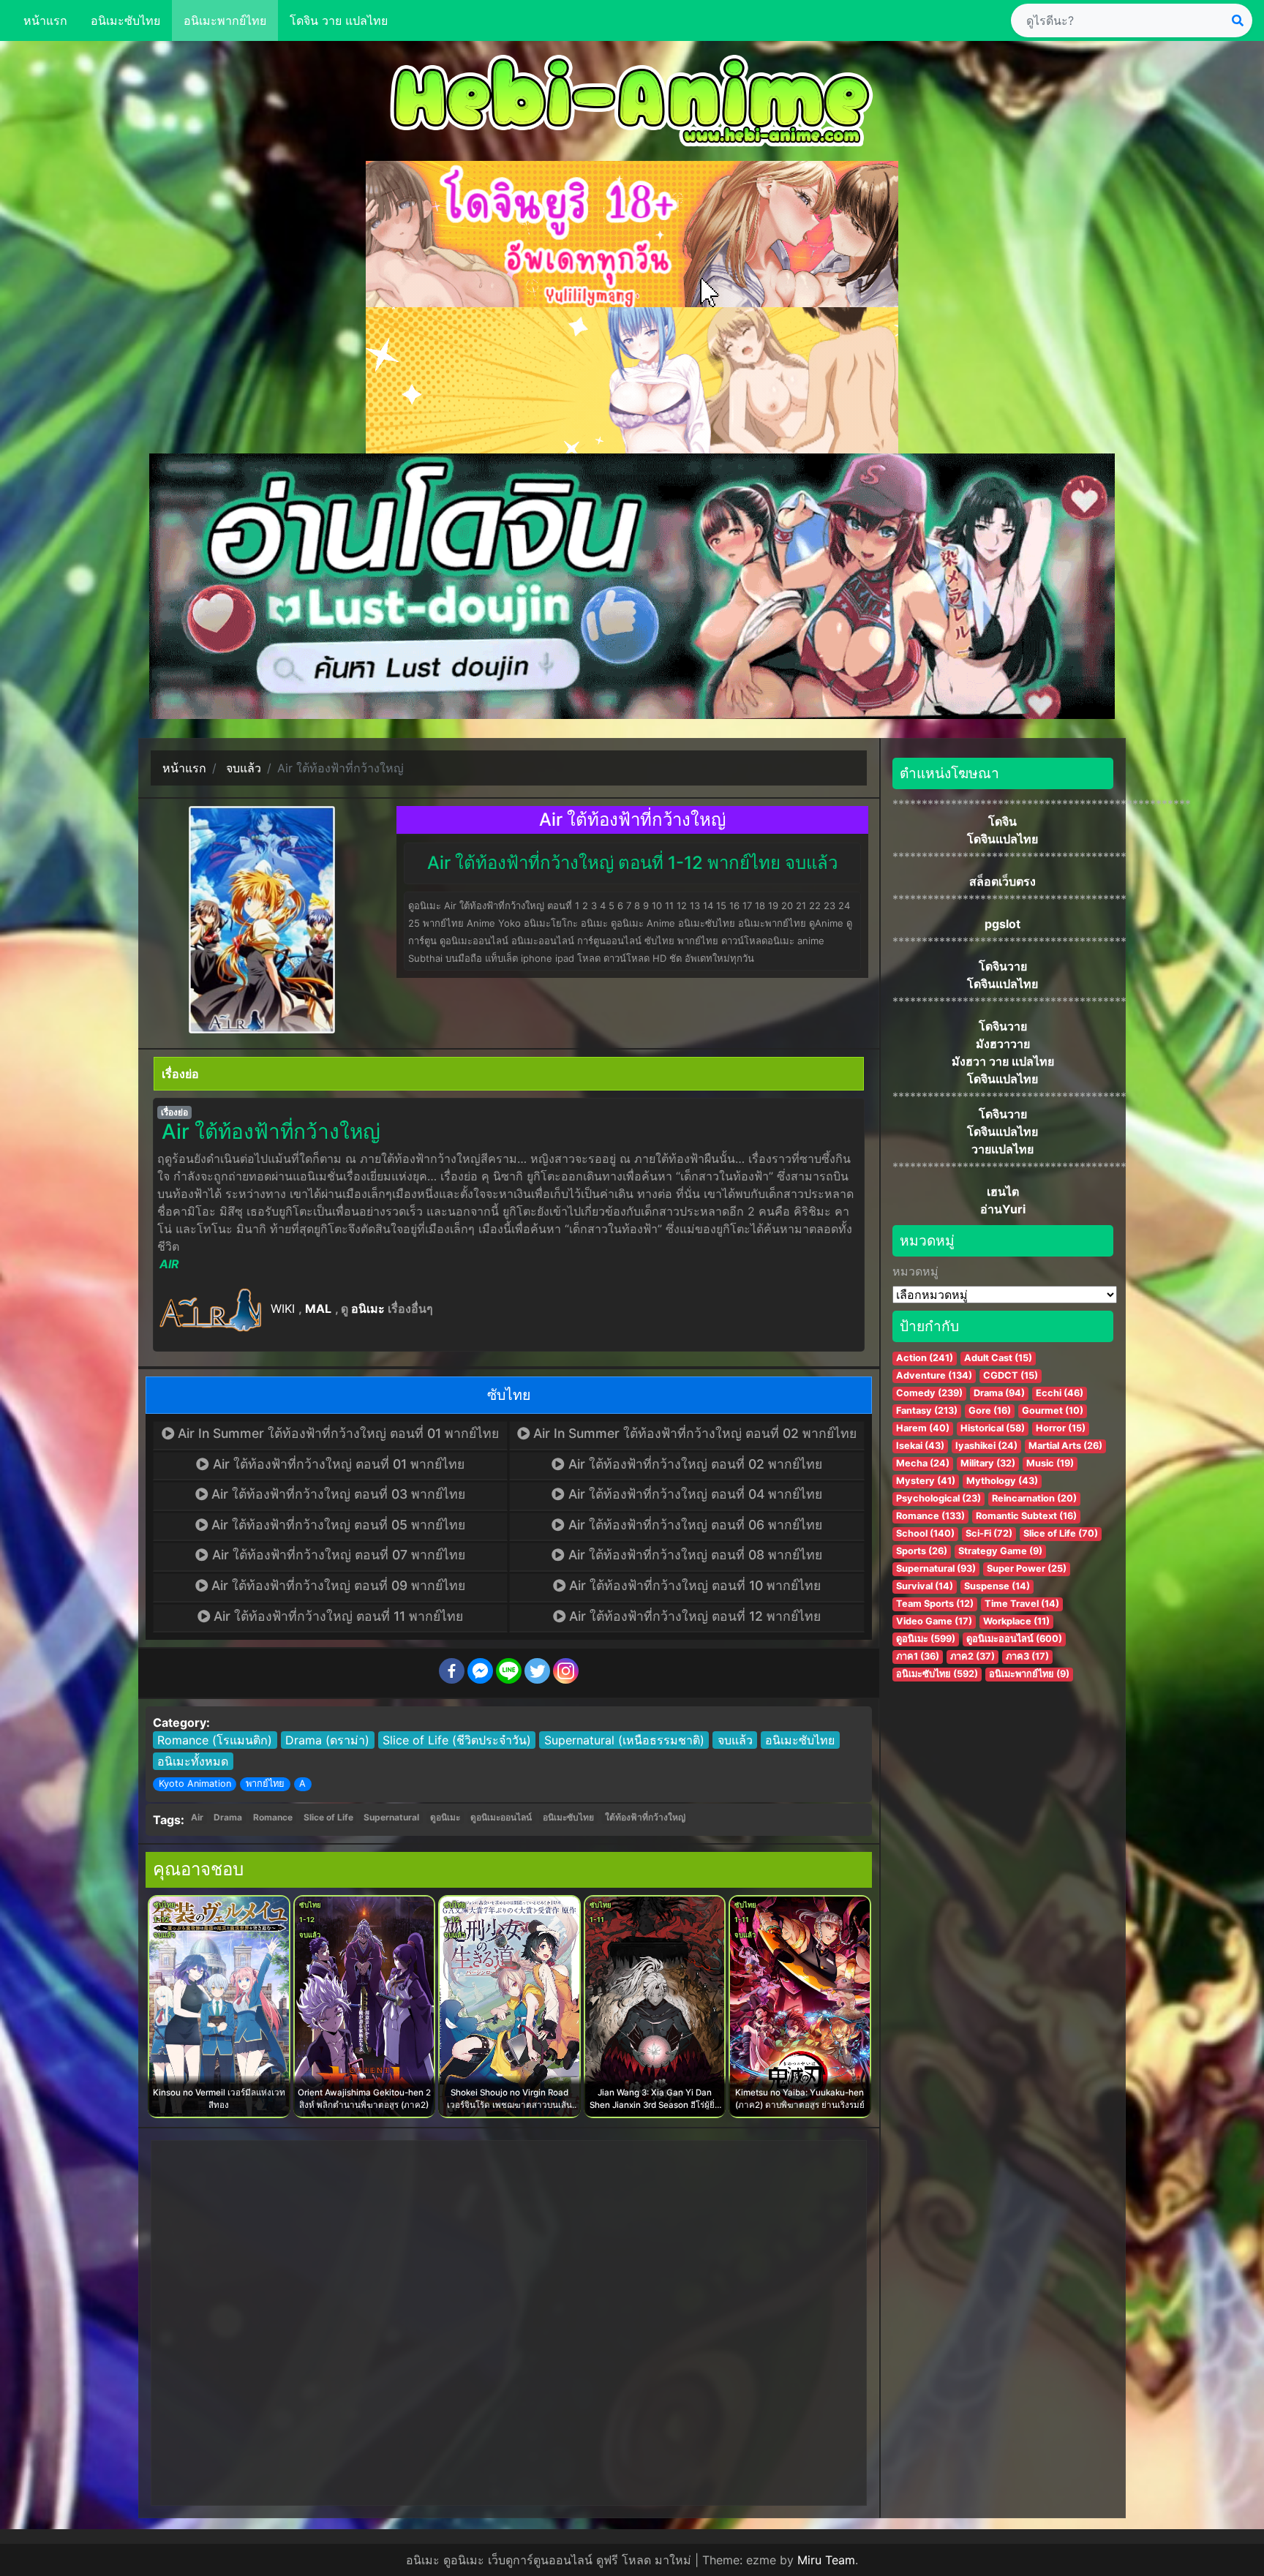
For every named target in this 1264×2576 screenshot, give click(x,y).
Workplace (1016, 1621)
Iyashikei (986, 1446)
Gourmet (1053, 1411)
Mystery (926, 1481)
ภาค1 (918, 1656)
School (925, 1533)
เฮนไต (1003, 1191)
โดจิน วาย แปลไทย (339, 20)
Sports (922, 1551)
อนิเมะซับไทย (125, 20)
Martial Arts (1065, 1446)
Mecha (923, 1463)
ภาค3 (1027, 1656)
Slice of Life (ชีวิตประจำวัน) (457, 1740)
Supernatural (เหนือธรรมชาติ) (624, 1740)
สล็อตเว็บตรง (1002, 881)
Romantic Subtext (1026, 1516)
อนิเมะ (368, 1308)
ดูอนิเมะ (445, 1817)
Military (988, 1463)
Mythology (1002, 1481)
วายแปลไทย (1002, 1149)
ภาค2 (973, 1656)
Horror (1061, 1428)
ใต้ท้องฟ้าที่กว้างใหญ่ (645, 1817)
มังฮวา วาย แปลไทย (1003, 1061)
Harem (923, 1428)
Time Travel (1022, 1604)
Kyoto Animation (195, 1784)
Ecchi (1060, 1393)
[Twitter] (537, 1671)
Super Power (1027, 1568)
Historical (993, 1428)
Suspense (997, 1586)
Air (197, 1817)
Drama (228, 1817)
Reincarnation (1034, 1498)
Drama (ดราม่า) (327, 1740)
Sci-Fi (989, 1533)
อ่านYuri (1003, 1209)
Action (925, 1358)
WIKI (283, 1308)
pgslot (1002, 924)
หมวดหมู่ (915, 1271)
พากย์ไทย (265, 1784)
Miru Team (826, 2560)
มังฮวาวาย (1003, 1044)
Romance (273, 1817)
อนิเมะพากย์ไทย (225, 20)
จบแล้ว (735, 1740)
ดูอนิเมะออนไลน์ (501, 1817)
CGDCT (1011, 1375)
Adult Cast (998, 1358)
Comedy (929, 1393)
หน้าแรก (45, 20)
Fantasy (927, 1411)
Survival (925, 1586)
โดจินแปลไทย (1002, 839)
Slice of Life (328, 1817)
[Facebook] (452, 1671)
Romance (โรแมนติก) (215, 1740)
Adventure (934, 1375)
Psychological (938, 1498)
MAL (318, 1308)
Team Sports (935, 1604)
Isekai (920, 1446)
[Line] (509, 1671)
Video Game (934, 1621)
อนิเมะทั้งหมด (193, 1761)
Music (1050, 1463)
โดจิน (1002, 821)
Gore (990, 1411)
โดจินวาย (1003, 966)
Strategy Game (1000, 1551)
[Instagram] (566, 1671)
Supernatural (391, 1817)
